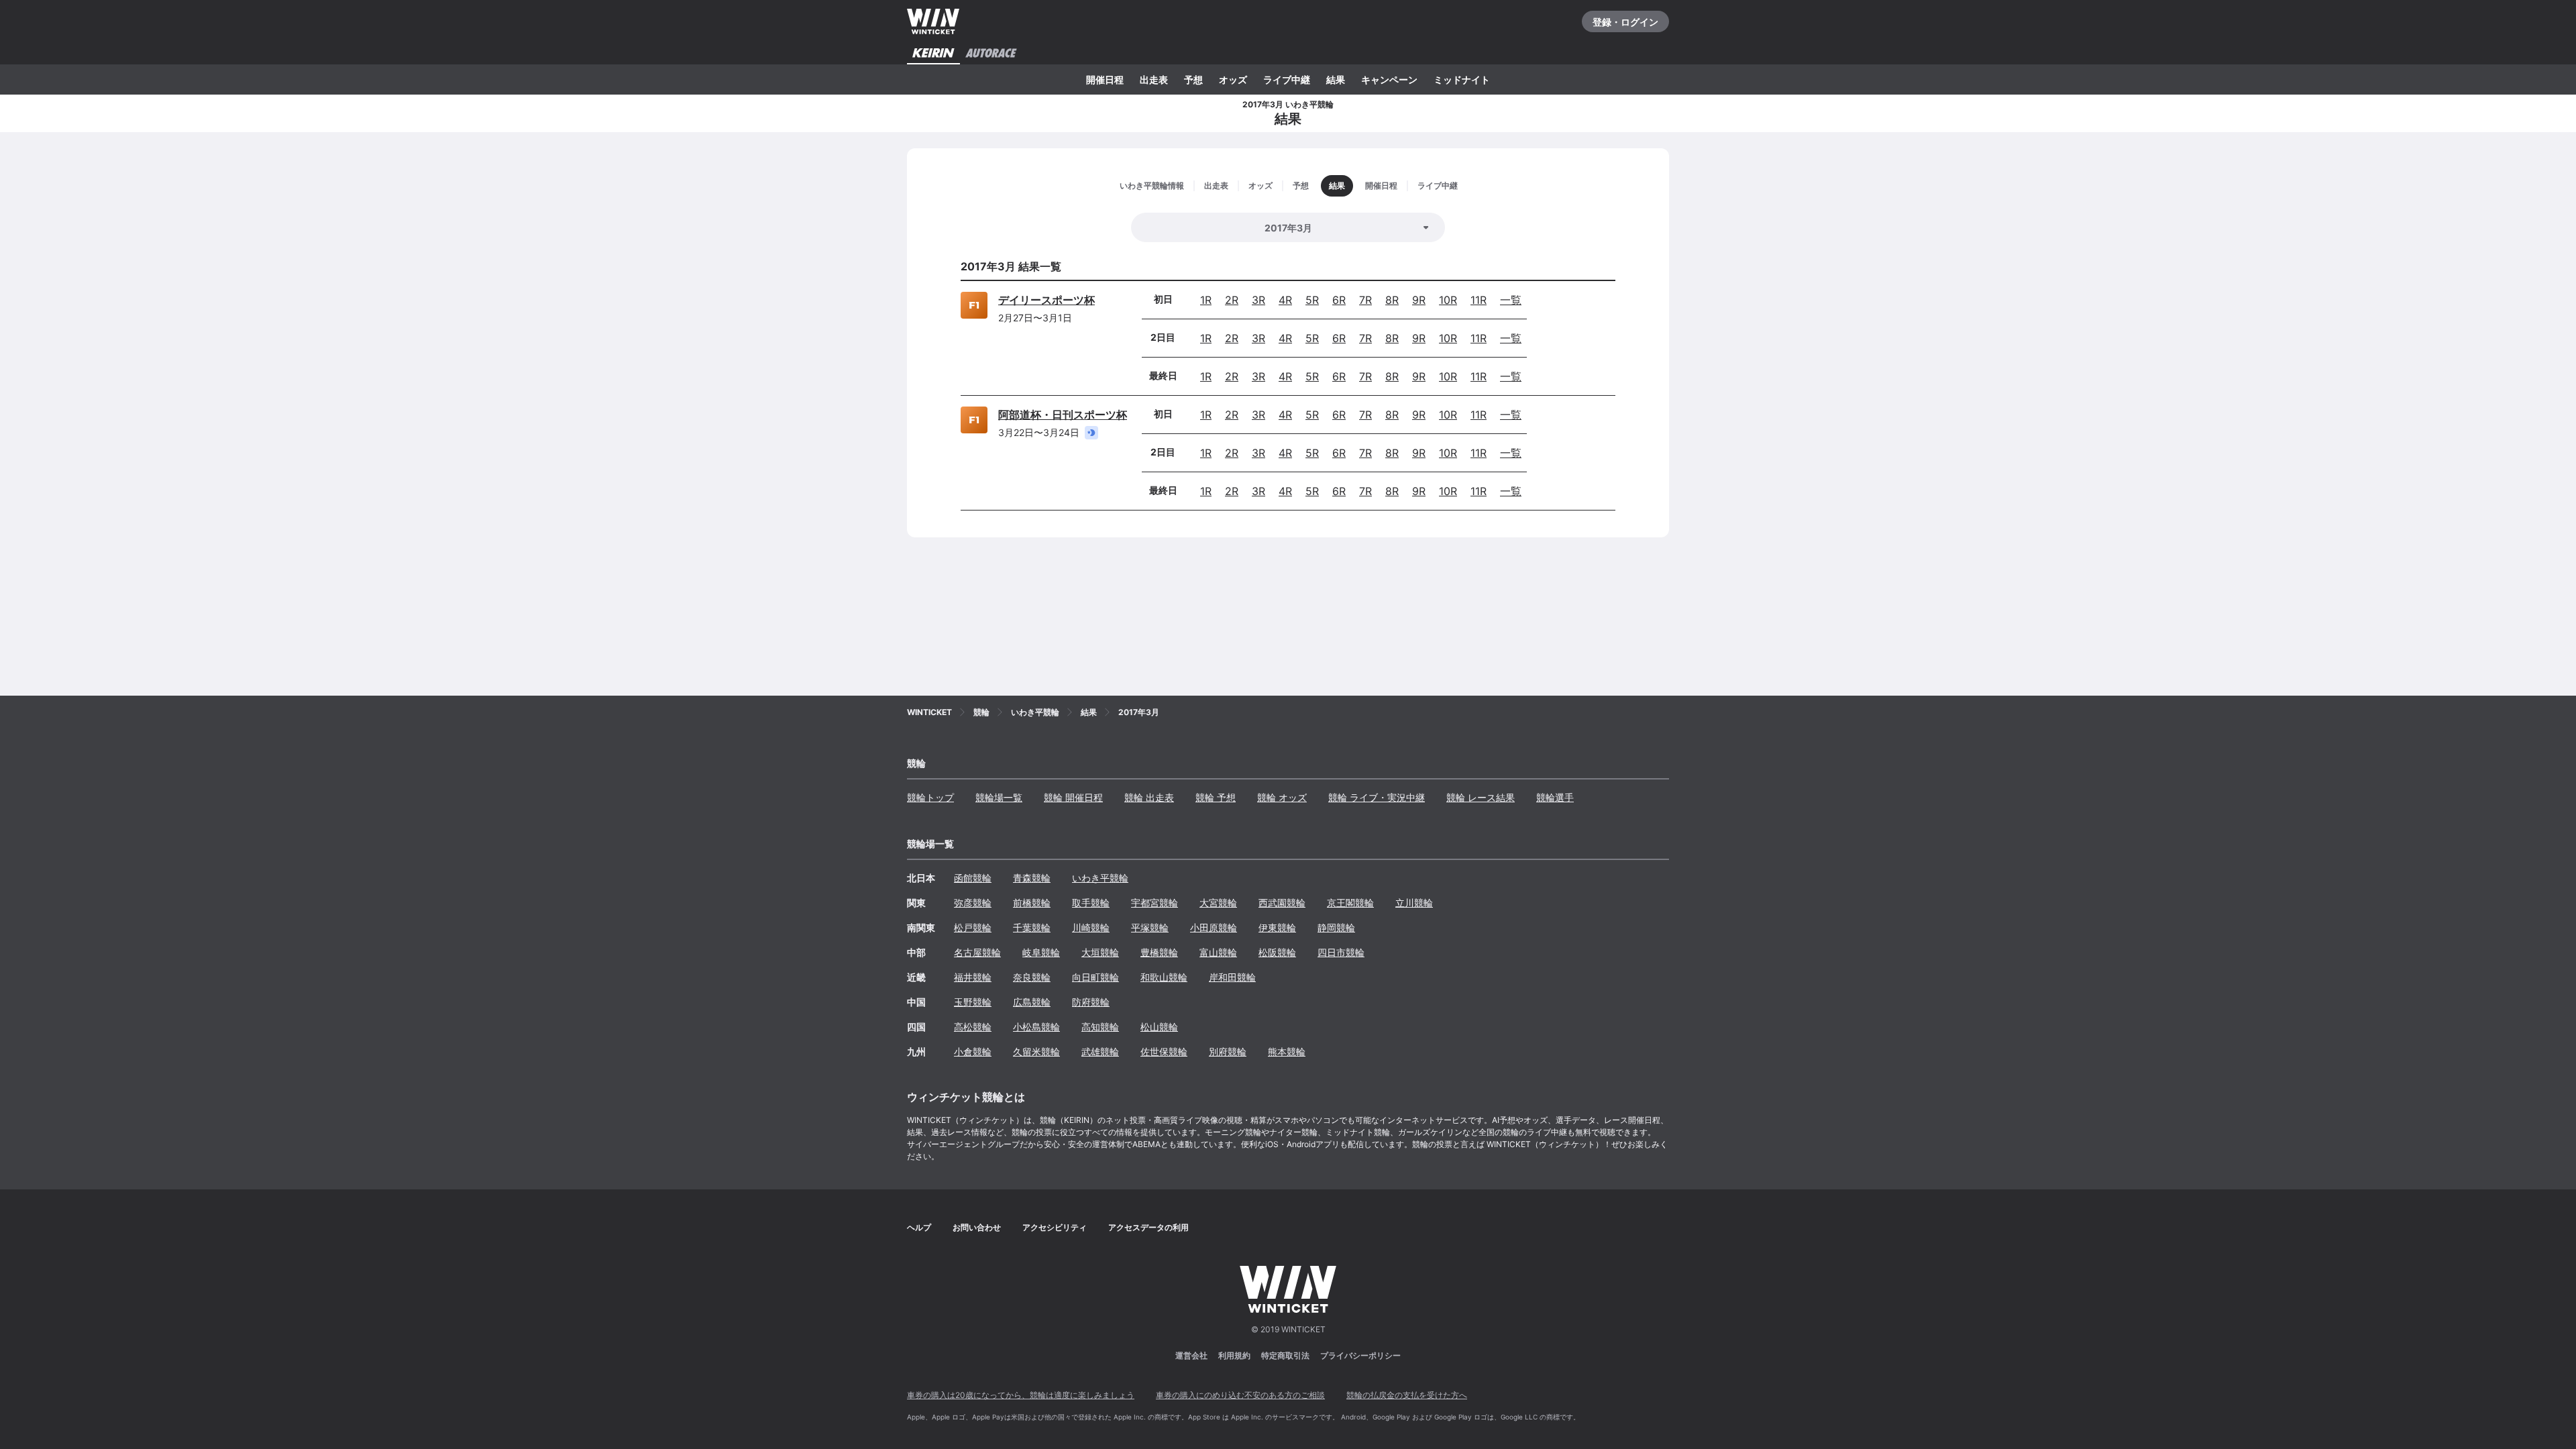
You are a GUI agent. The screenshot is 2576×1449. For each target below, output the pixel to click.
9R (1419, 300)
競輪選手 (1555, 797)
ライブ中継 (1287, 79)
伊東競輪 (1277, 927)
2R (1232, 300)
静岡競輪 (1336, 927)
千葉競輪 (1032, 927)
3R (1258, 300)
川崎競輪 (1091, 927)
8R (1392, 300)
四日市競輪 (1341, 952)
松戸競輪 (973, 927)
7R (1365, 300)
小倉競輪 (973, 1052)
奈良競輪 (1032, 977)
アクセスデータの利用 (1148, 1227)
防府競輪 (1091, 1002)
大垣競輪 (1100, 952)
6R (1339, 300)
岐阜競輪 (1041, 952)
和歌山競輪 (1164, 977)
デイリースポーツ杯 (1046, 300)
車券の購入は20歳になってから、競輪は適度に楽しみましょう (1021, 1395)
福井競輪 (973, 977)
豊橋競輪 (1159, 952)
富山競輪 (1218, 952)
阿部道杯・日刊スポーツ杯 (1063, 415)
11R (1479, 300)
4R (1285, 300)
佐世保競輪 (1164, 1052)
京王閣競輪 (1350, 903)
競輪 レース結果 (1481, 797)
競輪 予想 (1216, 797)
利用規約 (1234, 1355)
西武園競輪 (1282, 903)
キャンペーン (1389, 79)
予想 (1193, 79)
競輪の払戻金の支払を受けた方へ (1407, 1395)
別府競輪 (1228, 1052)
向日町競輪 (1095, 977)
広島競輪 (1032, 1002)
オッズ (1233, 79)
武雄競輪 (1100, 1052)
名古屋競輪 (977, 952)
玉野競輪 (973, 1002)
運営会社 (1191, 1355)
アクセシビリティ (1055, 1227)
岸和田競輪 (1232, 977)
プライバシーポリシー (1360, 1355)
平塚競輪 (1150, 927)
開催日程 (1105, 79)
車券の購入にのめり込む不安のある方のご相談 (1240, 1395)
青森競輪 (1032, 878)
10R (1448, 300)
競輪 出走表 (1149, 797)
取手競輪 (1091, 903)
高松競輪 (973, 1027)
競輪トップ (930, 797)
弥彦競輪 (973, 903)
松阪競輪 (1277, 952)
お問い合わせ (977, 1227)
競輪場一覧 (999, 797)
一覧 (1511, 300)
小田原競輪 (1214, 927)
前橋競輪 (1032, 903)
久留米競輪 (1036, 1052)
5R (1312, 300)
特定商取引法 (1285, 1355)
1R (1206, 300)
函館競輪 (973, 878)
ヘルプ (919, 1227)
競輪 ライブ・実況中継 (1377, 797)
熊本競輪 (1287, 1052)
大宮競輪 (1218, 903)
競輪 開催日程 (1073, 797)
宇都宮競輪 (1155, 903)
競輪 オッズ (1282, 797)
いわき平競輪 (1100, 878)
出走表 (1154, 79)
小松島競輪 (1036, 1027)
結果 (1336, 79)
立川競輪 (1414, 903)
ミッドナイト (1462, 79)
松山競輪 (1159, 1027)
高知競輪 (1100, 1027)
